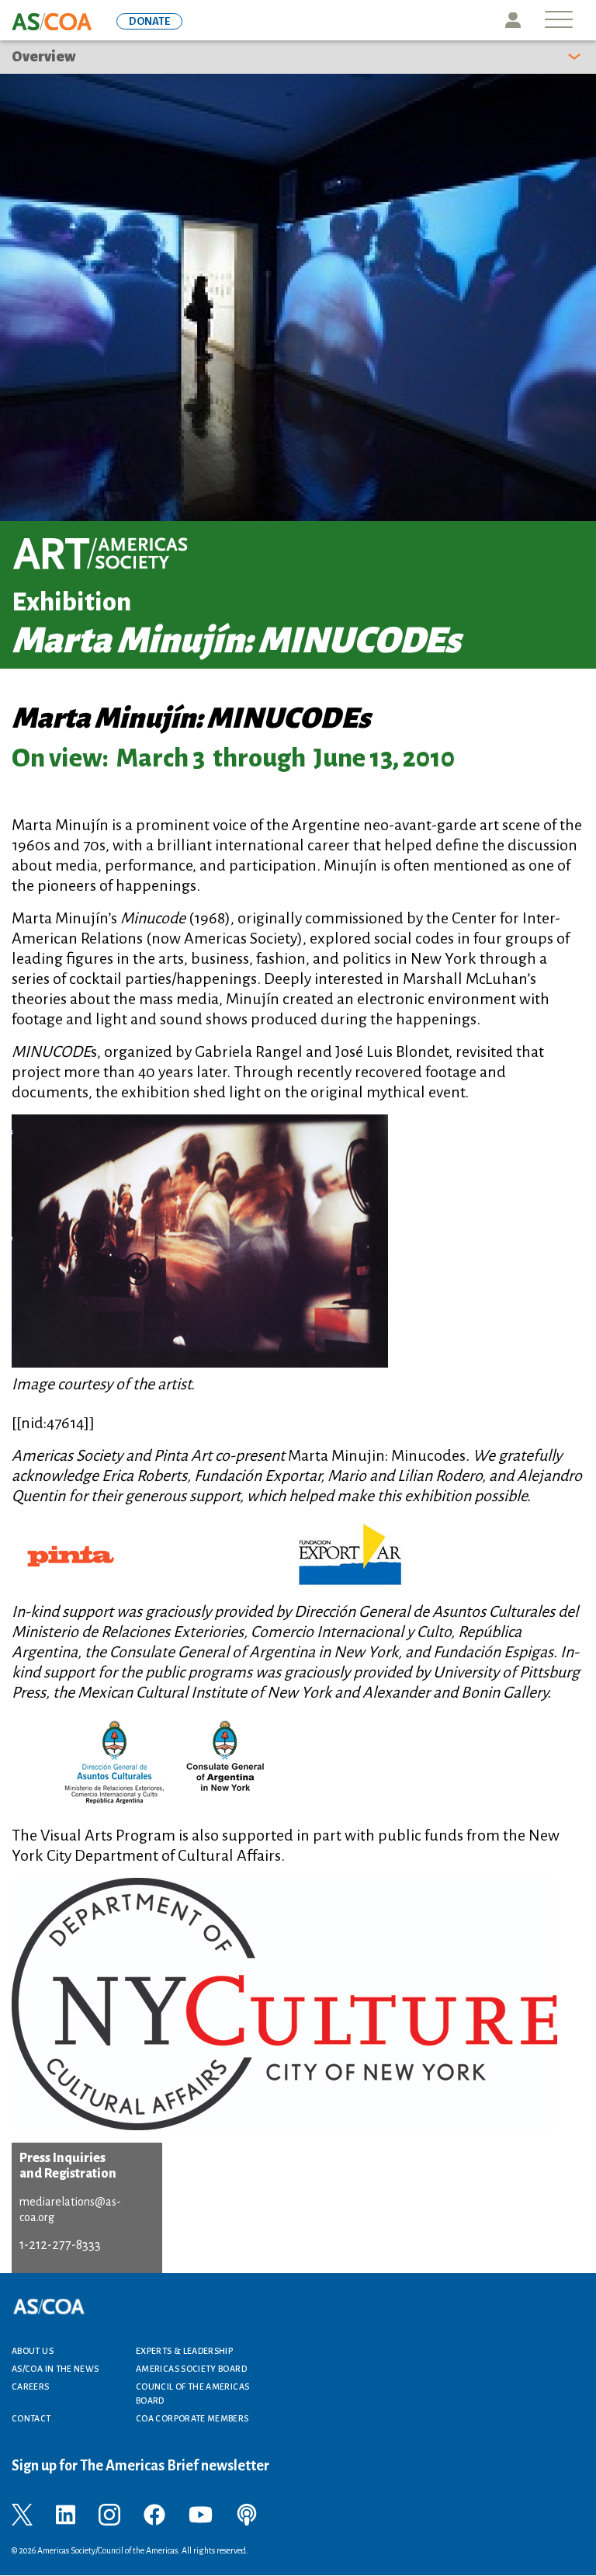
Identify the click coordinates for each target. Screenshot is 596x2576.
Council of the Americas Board (192, 2393)
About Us (33, 2351)
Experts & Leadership (184, 2351)
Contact (31, 2418)
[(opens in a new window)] (22, 2514)
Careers (31, 2387)
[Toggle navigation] (559, 21)
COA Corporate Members (192, 2418)
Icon (513, 20)
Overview (44, 57)
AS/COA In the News (55, 2369)
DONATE (149, 21)
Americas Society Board (191, 2369)
